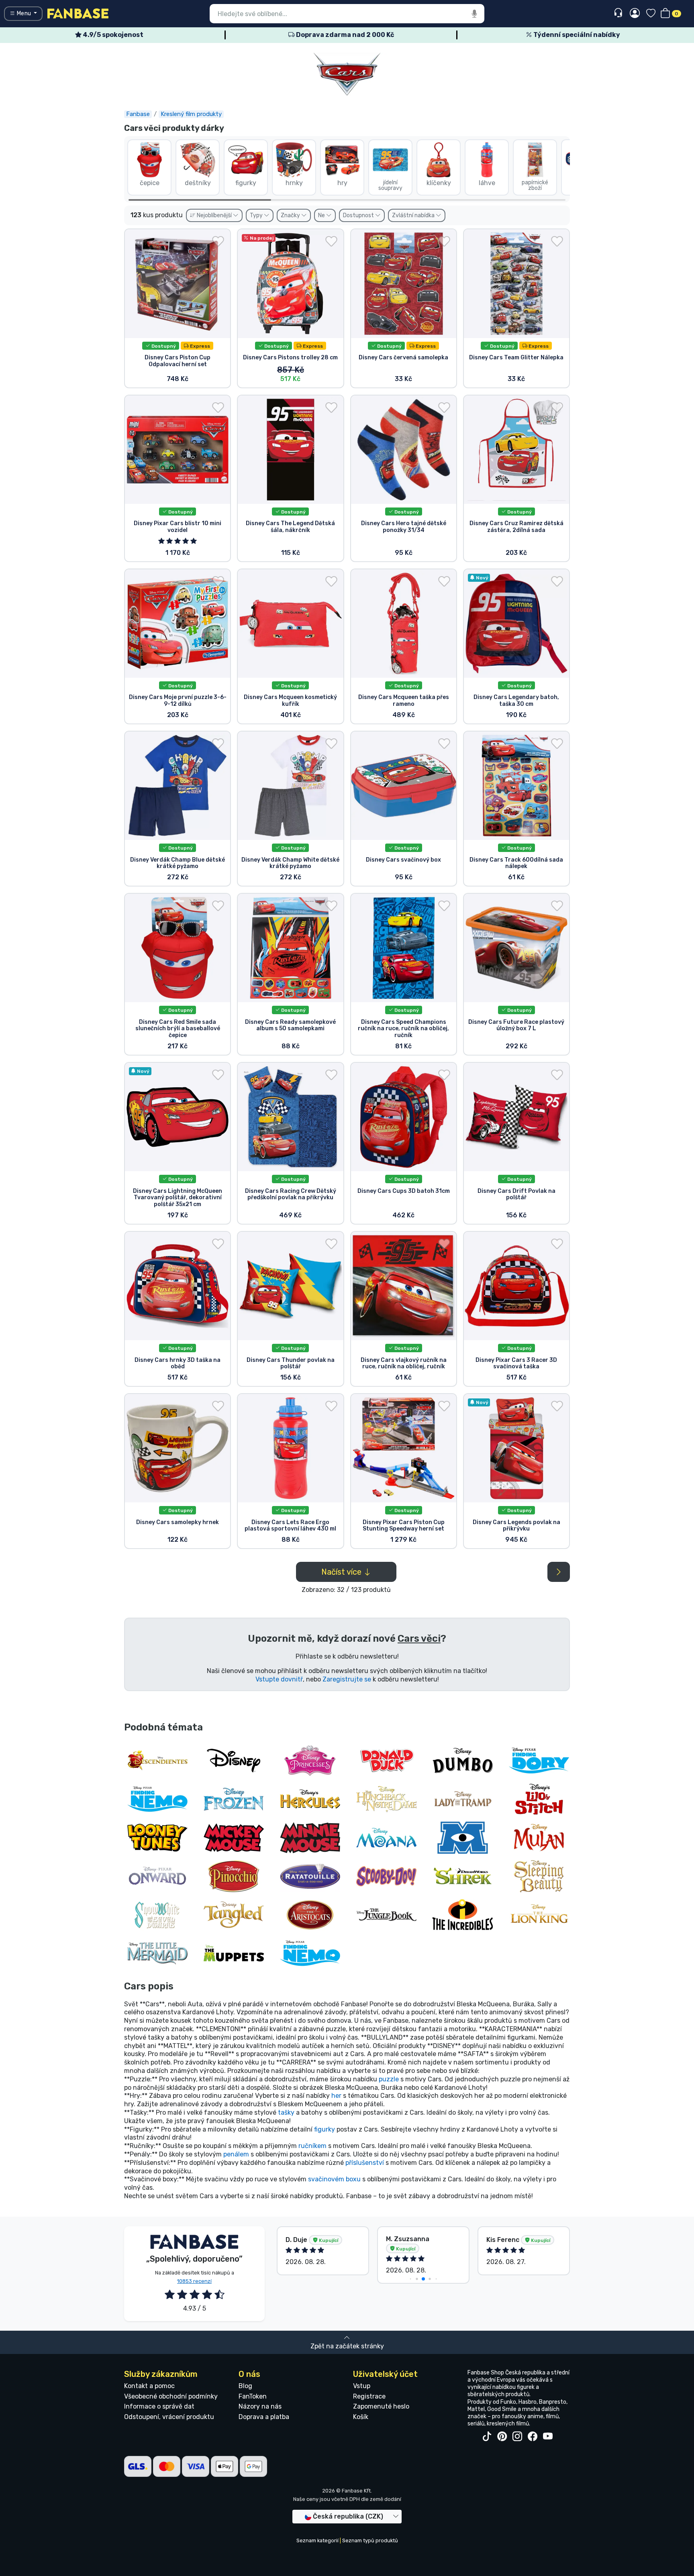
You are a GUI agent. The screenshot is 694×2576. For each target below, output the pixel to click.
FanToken (253, 2396)
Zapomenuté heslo (381, 2406)
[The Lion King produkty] (539, 1914)
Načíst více (342, 1572)
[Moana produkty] (386, 1837)
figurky (246, 183)
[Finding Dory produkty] (539, 1760)
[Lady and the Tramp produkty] (463, 1799)
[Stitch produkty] (539, 1799)
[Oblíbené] (651, 14)
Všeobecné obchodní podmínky (171, 2396)
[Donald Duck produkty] (386, 1760)
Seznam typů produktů (370, 2540)
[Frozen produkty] (234, 1799)
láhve (487, 183)
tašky (286, 2112)
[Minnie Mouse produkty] (310, 1837)
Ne (322, 215)
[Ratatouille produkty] (310, 1876)
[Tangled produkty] (234, 1914)
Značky (291, 215)
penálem (236, 2154)
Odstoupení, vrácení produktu (169, 2417)
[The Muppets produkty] (234, 1953)
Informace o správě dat (159, 2406)
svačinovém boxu (334, 2179)
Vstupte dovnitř (279, 1679)
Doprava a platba (264, 2417)
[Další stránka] (559, 1572)
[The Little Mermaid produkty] (157, 1953)
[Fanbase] (78, 13)
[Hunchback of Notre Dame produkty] (386, 1799)
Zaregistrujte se (347, 1679)
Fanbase (138, 114)
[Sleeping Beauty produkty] (539, 1876)
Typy (257, 215)
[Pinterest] (502, 2437)
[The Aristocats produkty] (310, 1914)
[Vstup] (635, 14)
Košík (361, 2417)
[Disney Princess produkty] (310, 1760)
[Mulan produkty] (539, 1837)
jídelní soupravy (390, 185)
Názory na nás (260, 2406)
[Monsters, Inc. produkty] (463, 1837)
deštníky (198, 183)
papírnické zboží (535, 185)
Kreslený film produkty (191, 114)
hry (342, 183)
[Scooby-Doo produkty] (386, 1876)
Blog (245, 2386)
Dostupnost (359, 215)
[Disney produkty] (234, 1760)
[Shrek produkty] (463, 1876)
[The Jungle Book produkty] (386, 1914)
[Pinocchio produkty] (234, 1876)
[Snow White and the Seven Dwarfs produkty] (157, 1914)
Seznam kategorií (317, 2540)
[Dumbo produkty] (463, 1760)
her (336, 2096)
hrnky (294, 183)
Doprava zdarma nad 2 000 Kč (344, 35)
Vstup (362, 2386)
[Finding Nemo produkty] (157, 1799)
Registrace (369, 2396)
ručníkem (312, 2146)
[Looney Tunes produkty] (157, 1837)
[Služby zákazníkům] (619, 13)
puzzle (389, 2079)
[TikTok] (487, 2437)
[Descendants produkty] (157, 1760)
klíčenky (439, 183)
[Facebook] (533, 2437)
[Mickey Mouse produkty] (234, 1837)
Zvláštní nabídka (414, 215)
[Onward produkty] (157, 1876)
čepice (150, 183)
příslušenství (365, 2163)
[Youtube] (548, 2437)
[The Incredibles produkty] (463, 1914)
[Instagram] (517, 2437)
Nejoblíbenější (214, 215)
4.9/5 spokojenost (112, 35)
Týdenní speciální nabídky (576, 35)
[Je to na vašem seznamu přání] (218, 241)
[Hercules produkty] (310, 1799)
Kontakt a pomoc (149, 2386)
